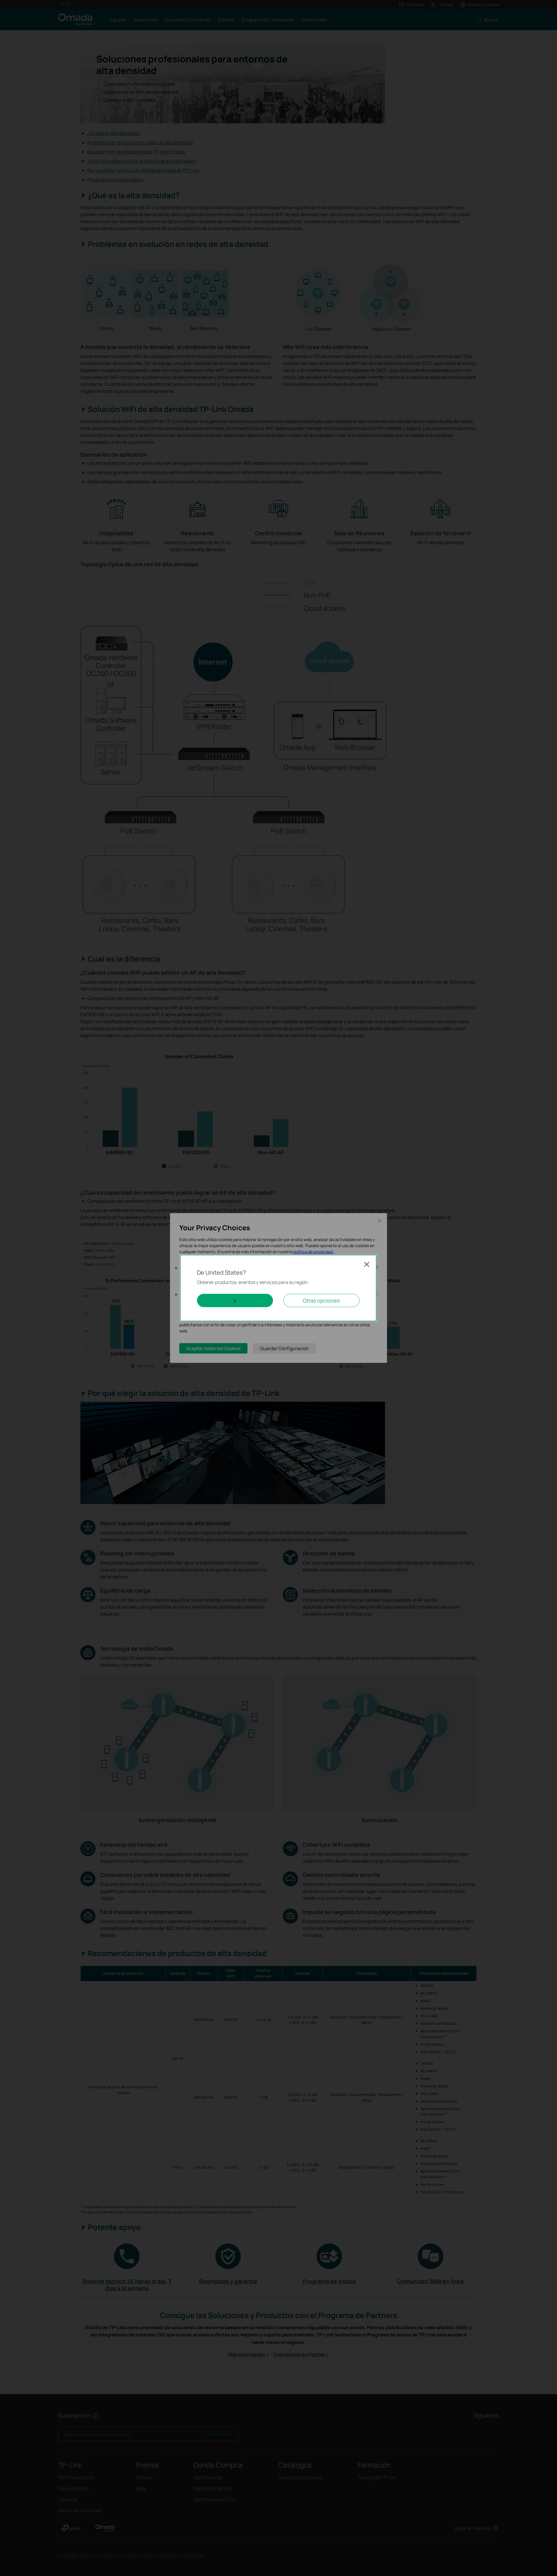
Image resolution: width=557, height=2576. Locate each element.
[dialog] (278, 1288)
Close (367, 1264)
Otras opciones (321, 1300)
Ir (235, 1300)
